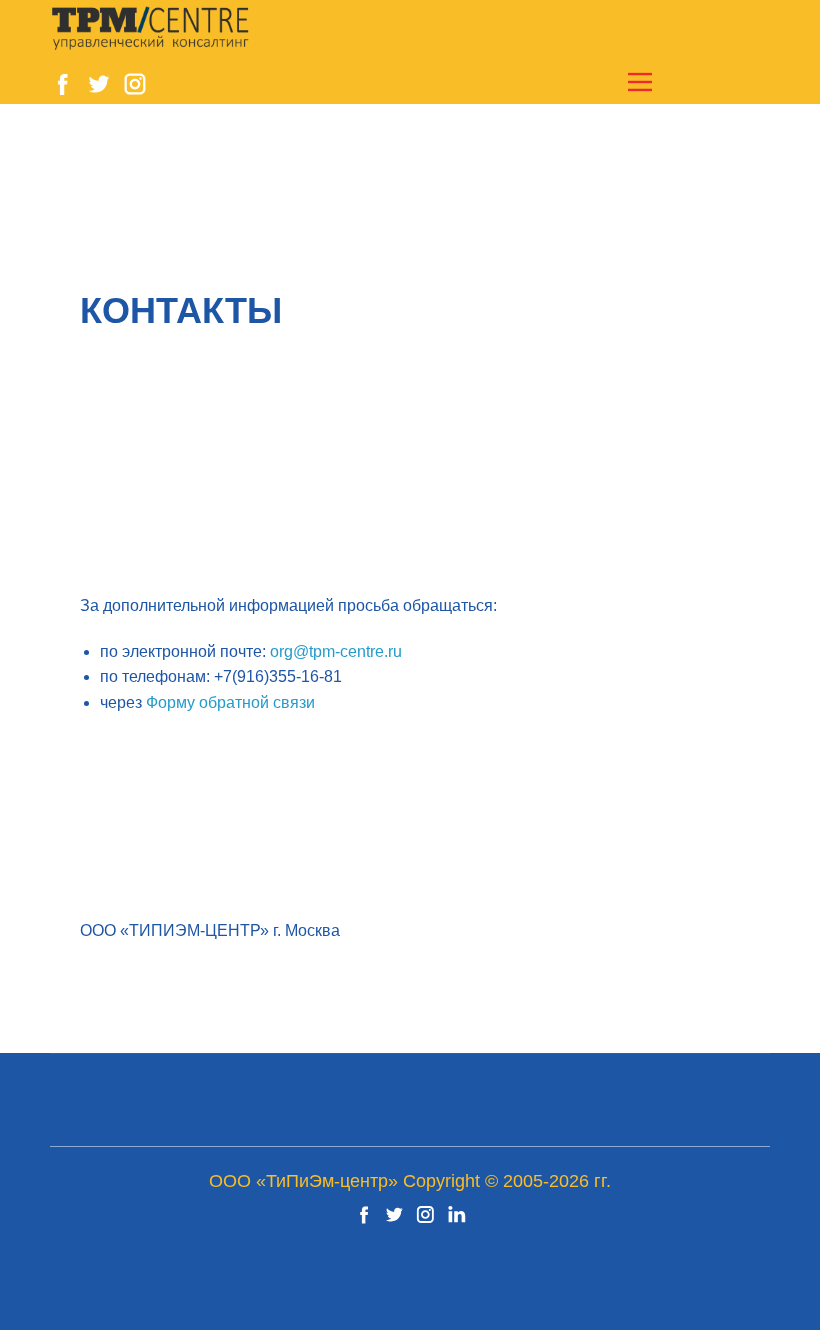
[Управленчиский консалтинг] (150, 28)
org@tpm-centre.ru (336, 651)
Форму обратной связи (230, 702)
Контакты (181, 310)
